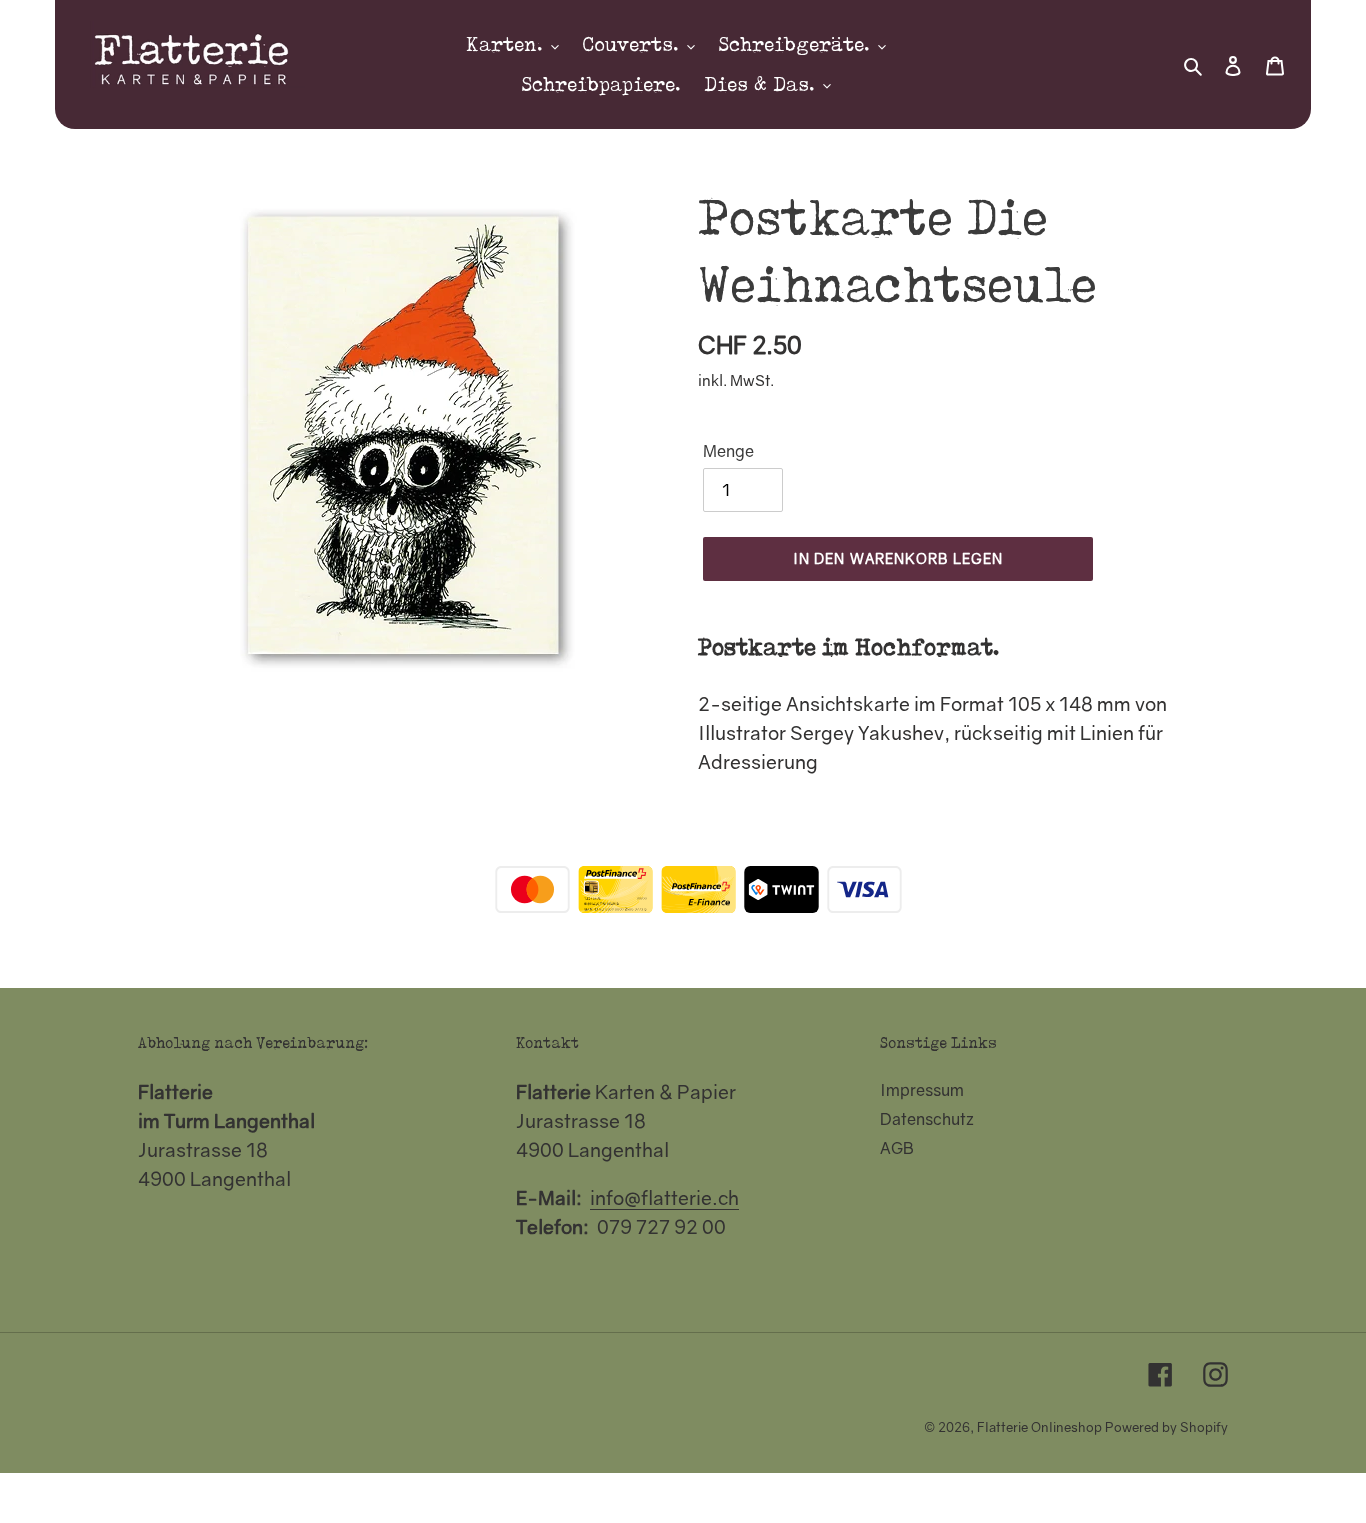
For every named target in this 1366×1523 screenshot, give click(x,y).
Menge (728, 451)
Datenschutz (927, 1119)
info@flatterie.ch (664, 1197)
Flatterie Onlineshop (1039, 1427)
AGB (897, 1148)
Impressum (922, 1090)
